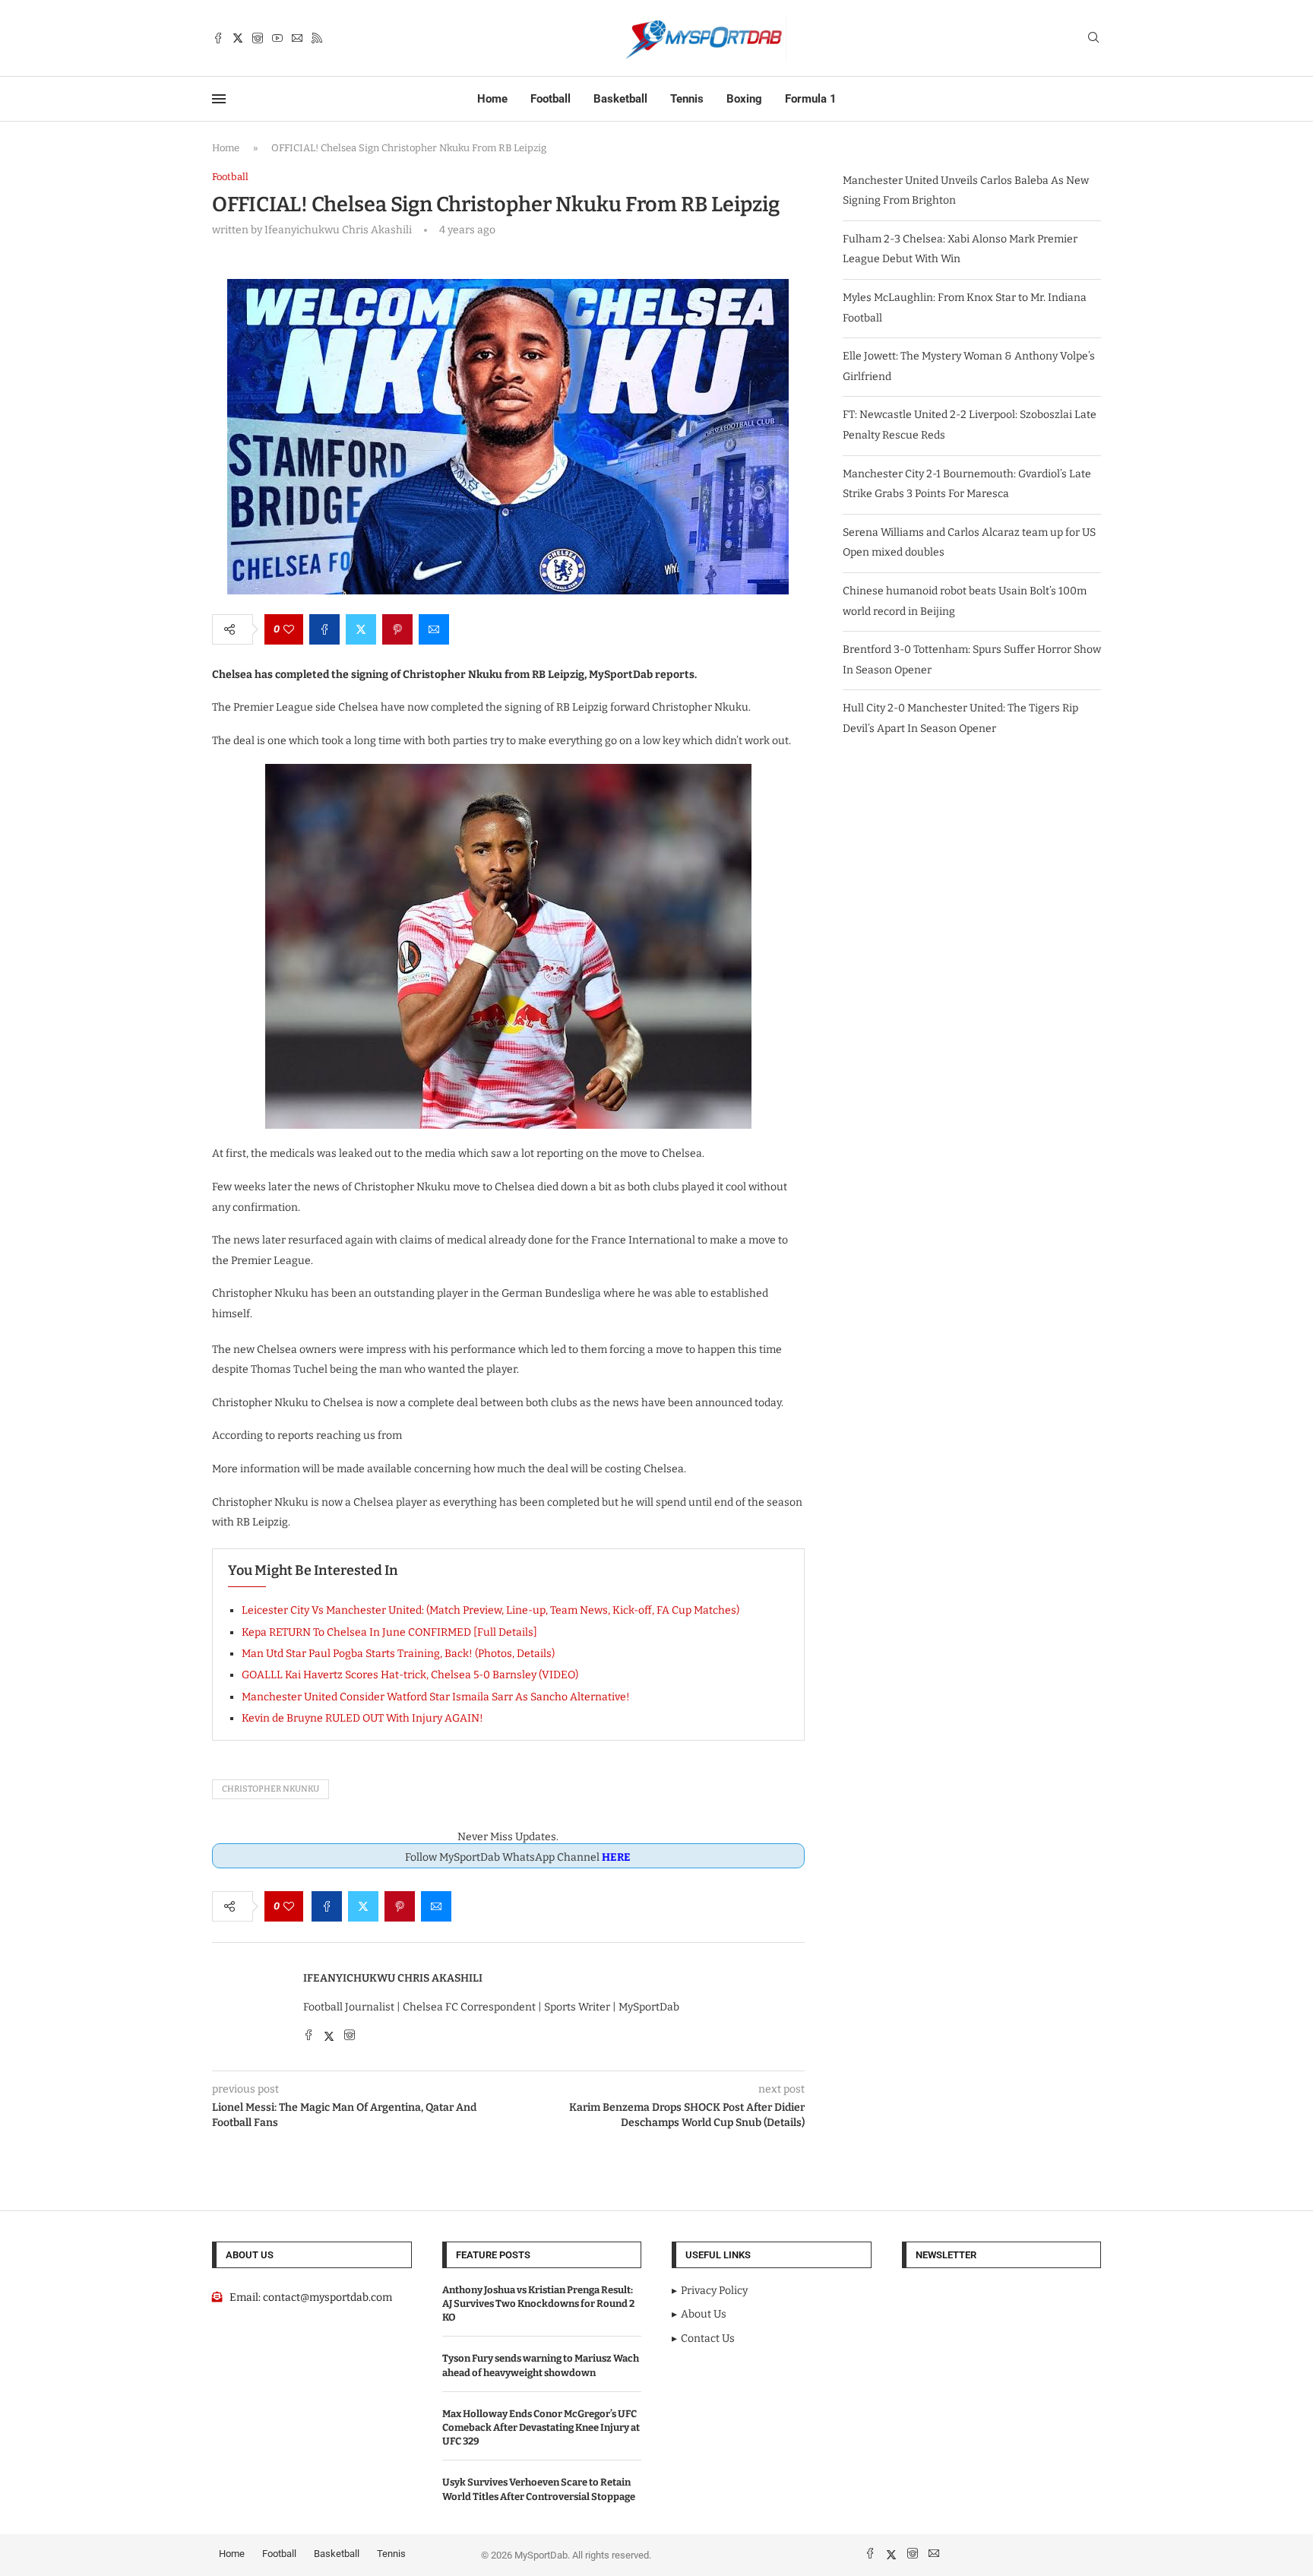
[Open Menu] (219, 99)
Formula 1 (811, 99)
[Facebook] (218, 38)
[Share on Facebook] (324, 629)
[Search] (1093, 38)
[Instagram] (258, 38)
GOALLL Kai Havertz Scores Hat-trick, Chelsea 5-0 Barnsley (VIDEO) (410, 1675)
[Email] (297, 38)
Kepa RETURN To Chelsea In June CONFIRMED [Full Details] (389, 1632)
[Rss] (317, 38)
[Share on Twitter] (361, 629)
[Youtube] (277, 38)
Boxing (744, 99)
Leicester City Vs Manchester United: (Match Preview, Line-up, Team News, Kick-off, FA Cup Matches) (490, 1610)
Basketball (620, 99)
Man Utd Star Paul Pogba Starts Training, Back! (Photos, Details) (398, 1654)
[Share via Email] (434, 629)
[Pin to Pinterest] (397, 629)
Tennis (687, 99)
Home (492, 99)
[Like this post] (289, 629)
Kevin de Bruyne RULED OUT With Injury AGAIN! (362, 1718)
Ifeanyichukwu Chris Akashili (393, 1978)
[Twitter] (238, 38)
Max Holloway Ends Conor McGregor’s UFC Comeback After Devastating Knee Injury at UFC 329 (541, 2427)
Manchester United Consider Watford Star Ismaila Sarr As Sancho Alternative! (436, 1697)
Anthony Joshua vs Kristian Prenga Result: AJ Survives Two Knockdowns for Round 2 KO (538, 2304)
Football (551, 99)
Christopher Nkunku (271, 1789)
